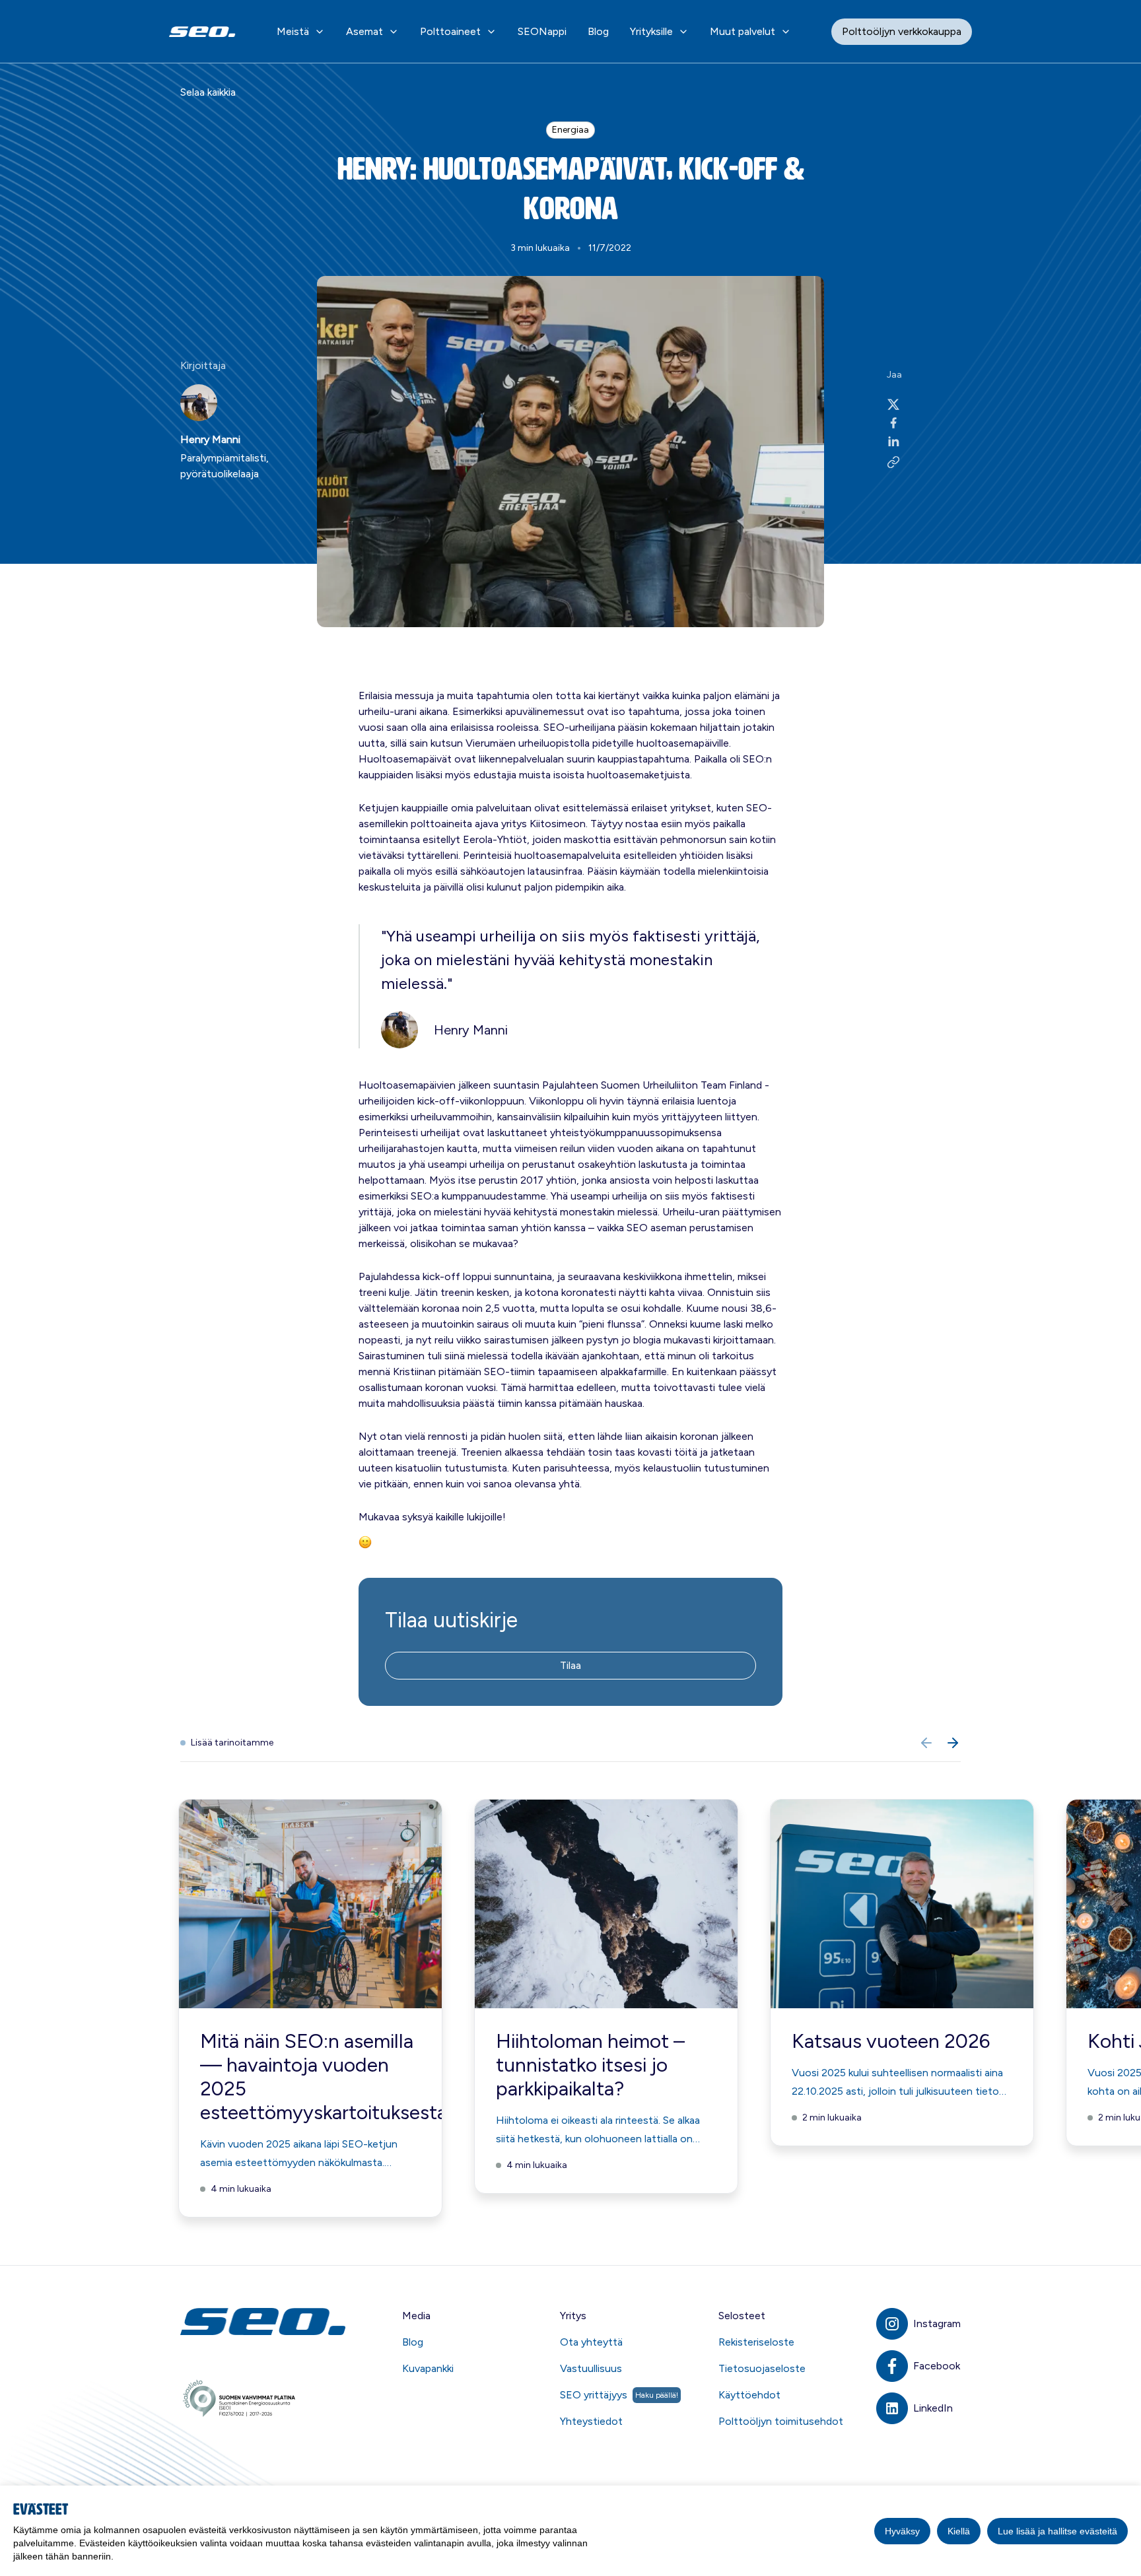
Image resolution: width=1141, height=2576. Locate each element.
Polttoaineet (450, 31)
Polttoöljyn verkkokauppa (902, 31)
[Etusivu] (265, 2322)
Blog (598, 31)
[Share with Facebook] (893, 423)
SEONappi (542, 31)
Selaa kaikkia (208, 92)
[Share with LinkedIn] (893, 441)
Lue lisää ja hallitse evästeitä (1057, 2531)
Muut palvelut (743, 31)
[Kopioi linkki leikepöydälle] (893, 462)
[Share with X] (893, 404)
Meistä (293, 31)
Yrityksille (651, 31)
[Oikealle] (953, 1743)
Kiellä (959, 2531)
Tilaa (570, 1665)
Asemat (364, 31)
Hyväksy (902, 2531)
